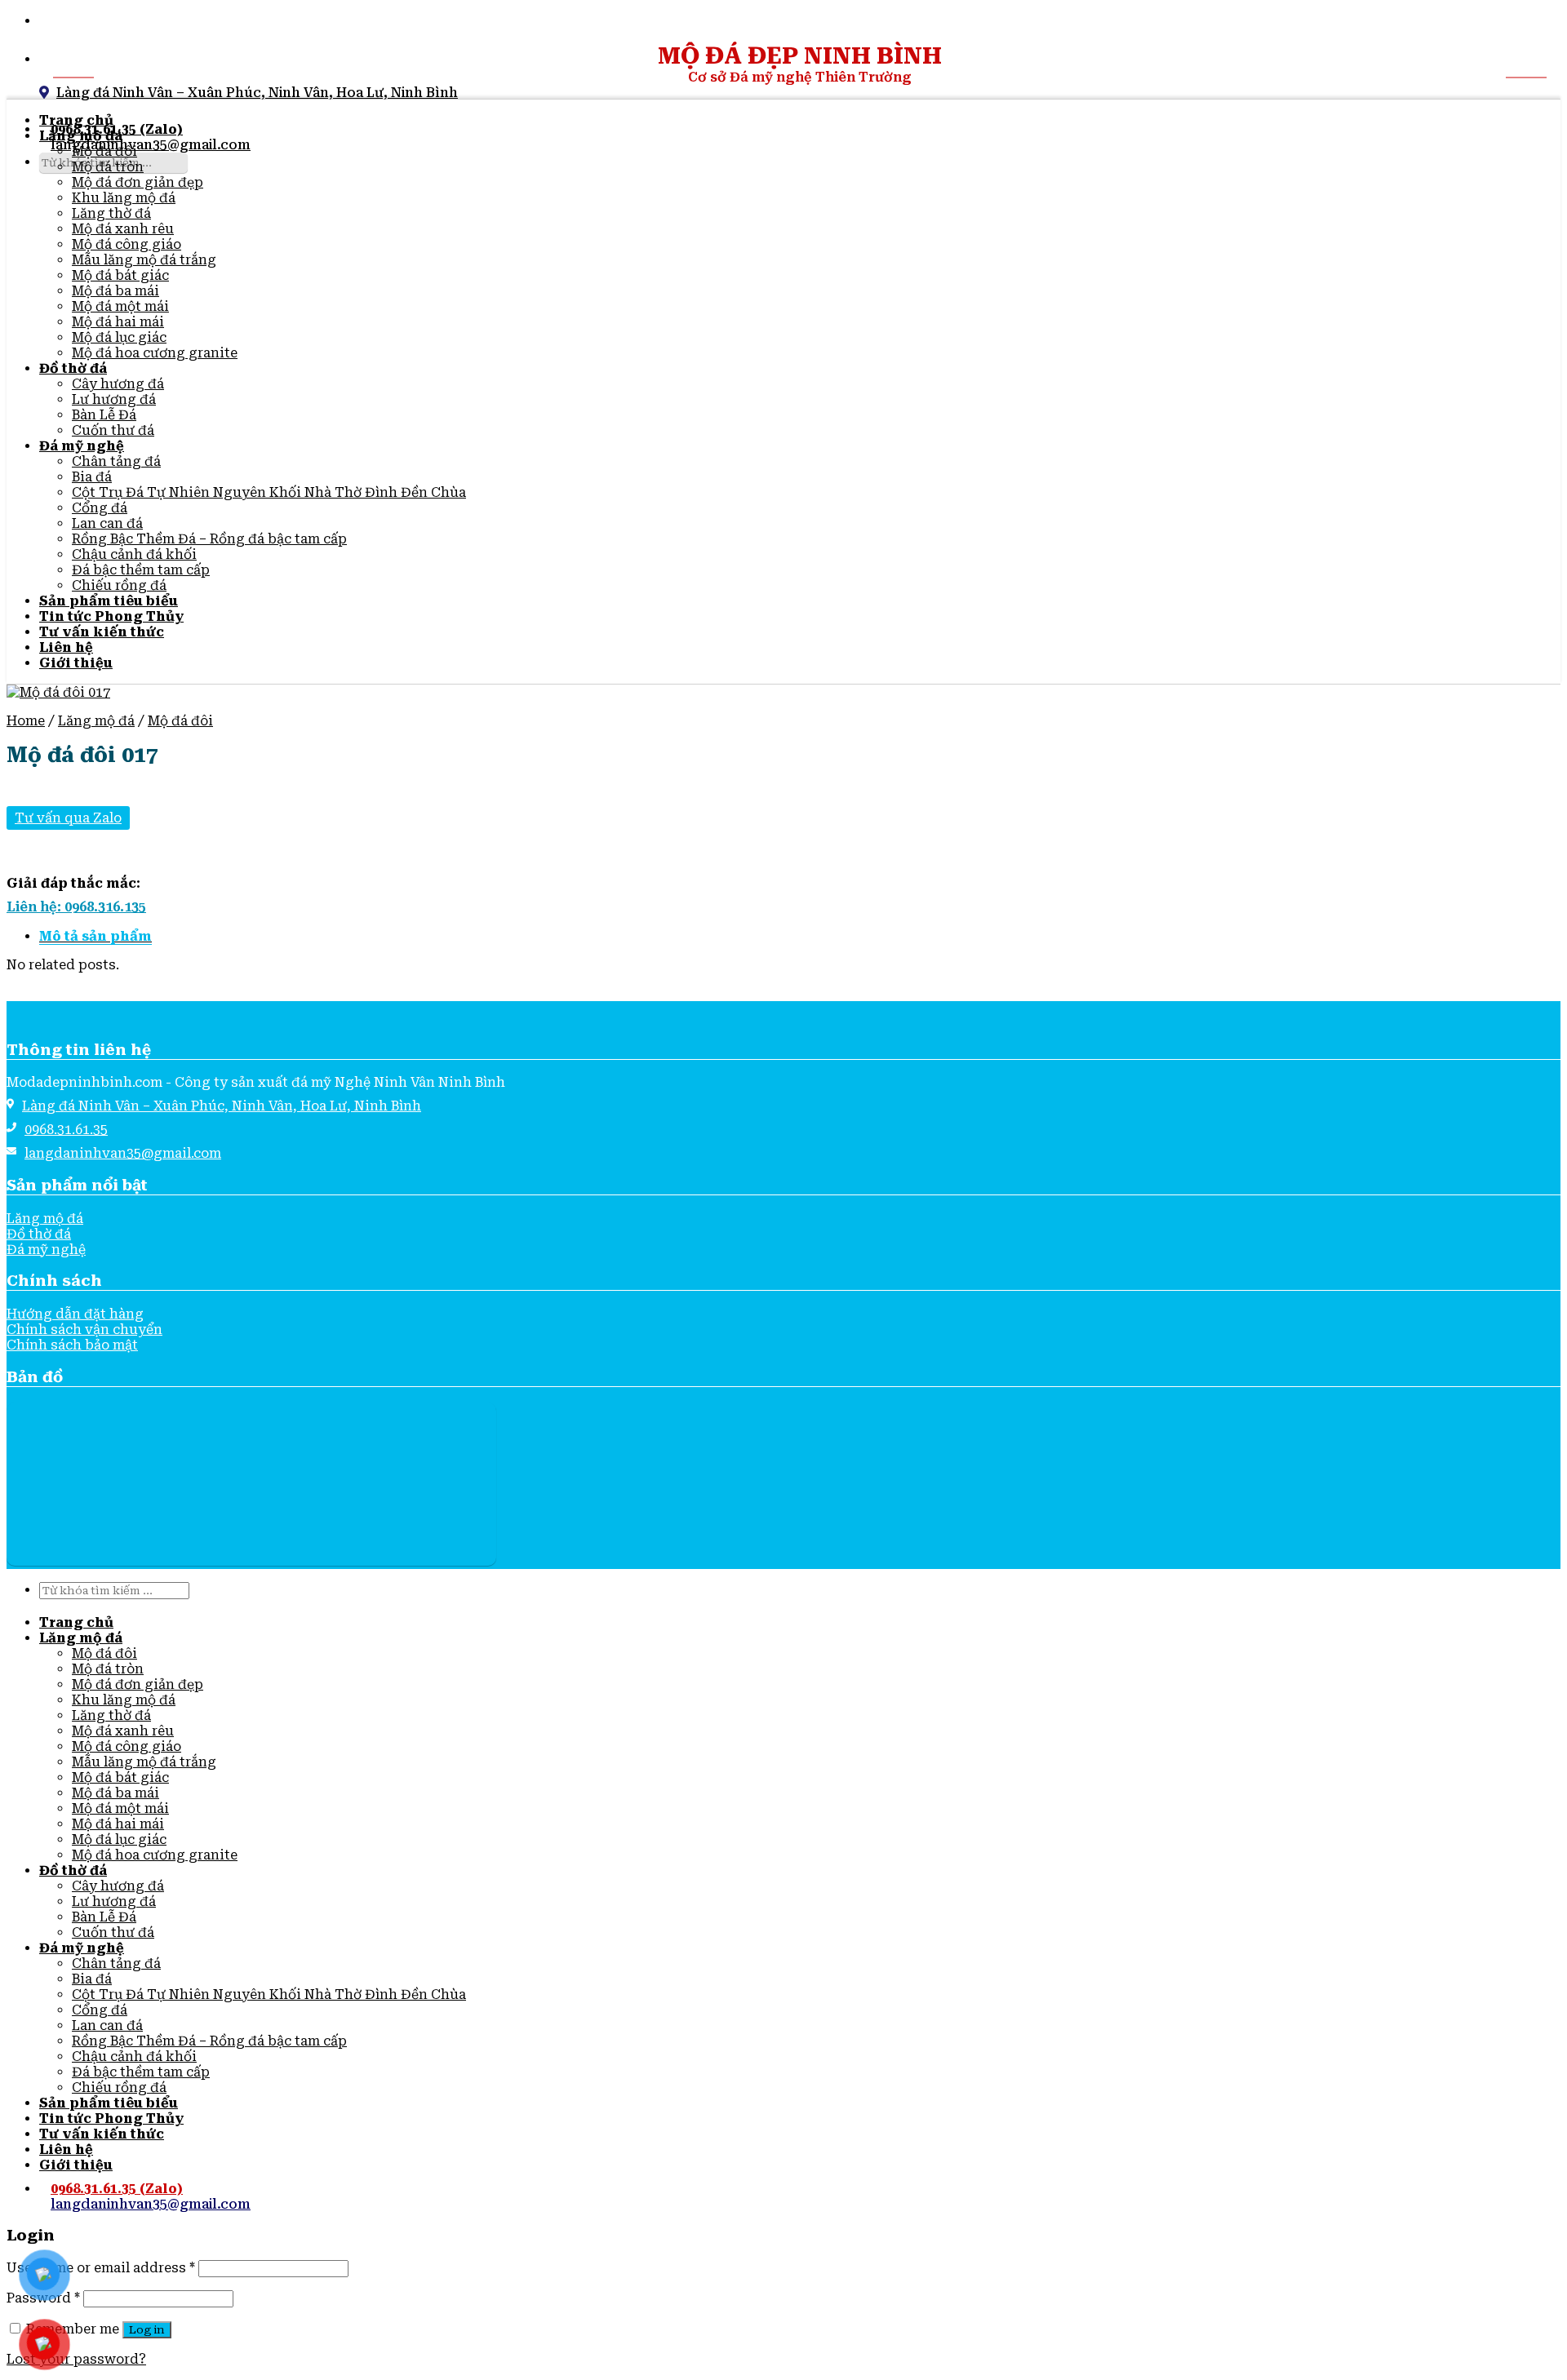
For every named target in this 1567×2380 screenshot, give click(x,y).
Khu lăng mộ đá (124, 198)
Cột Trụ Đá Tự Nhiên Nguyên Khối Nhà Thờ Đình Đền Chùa (269, 492)
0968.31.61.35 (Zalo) (117, 2189)
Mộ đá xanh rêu (123, 229)
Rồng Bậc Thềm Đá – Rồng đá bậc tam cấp (209, 539)
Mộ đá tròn (108, 167)
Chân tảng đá (116, 461)
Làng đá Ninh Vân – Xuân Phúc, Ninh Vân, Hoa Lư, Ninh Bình (257, 93)
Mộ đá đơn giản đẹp (138, 182)
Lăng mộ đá (81, 136)
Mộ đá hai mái (118, 322)
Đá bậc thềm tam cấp (141, 570)
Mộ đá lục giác (119, 337)
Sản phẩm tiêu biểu (109, 601)
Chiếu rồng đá (119, 585)
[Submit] (44, 185)
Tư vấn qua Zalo (68, 818)
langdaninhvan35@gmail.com (151, 145)
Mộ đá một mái (120, 306)
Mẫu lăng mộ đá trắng (144, 260)
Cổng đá (100, 508)
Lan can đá (107, 523)
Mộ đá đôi (104, 151)
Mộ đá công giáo (127, 244)
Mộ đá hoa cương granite (155, 353)
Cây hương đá (118, 384)
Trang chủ (76, 120)
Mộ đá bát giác (120, 275)
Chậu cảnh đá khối (134, 554)
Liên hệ (66, 647)
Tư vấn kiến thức (102, 632)
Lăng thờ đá (111, 213)
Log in (147, 2330)
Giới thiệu (76, 663)
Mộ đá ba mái (115, 291)
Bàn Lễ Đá (104, 415)
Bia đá (92, 477)
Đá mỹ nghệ (82, 446)
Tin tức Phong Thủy (111, 616)
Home (26, 721)
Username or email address (101, 2268)
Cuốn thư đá (113, 430)
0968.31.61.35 (66, 1130)
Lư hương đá (114, 399)
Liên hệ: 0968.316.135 (76, 907)
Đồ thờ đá (73, 368)
